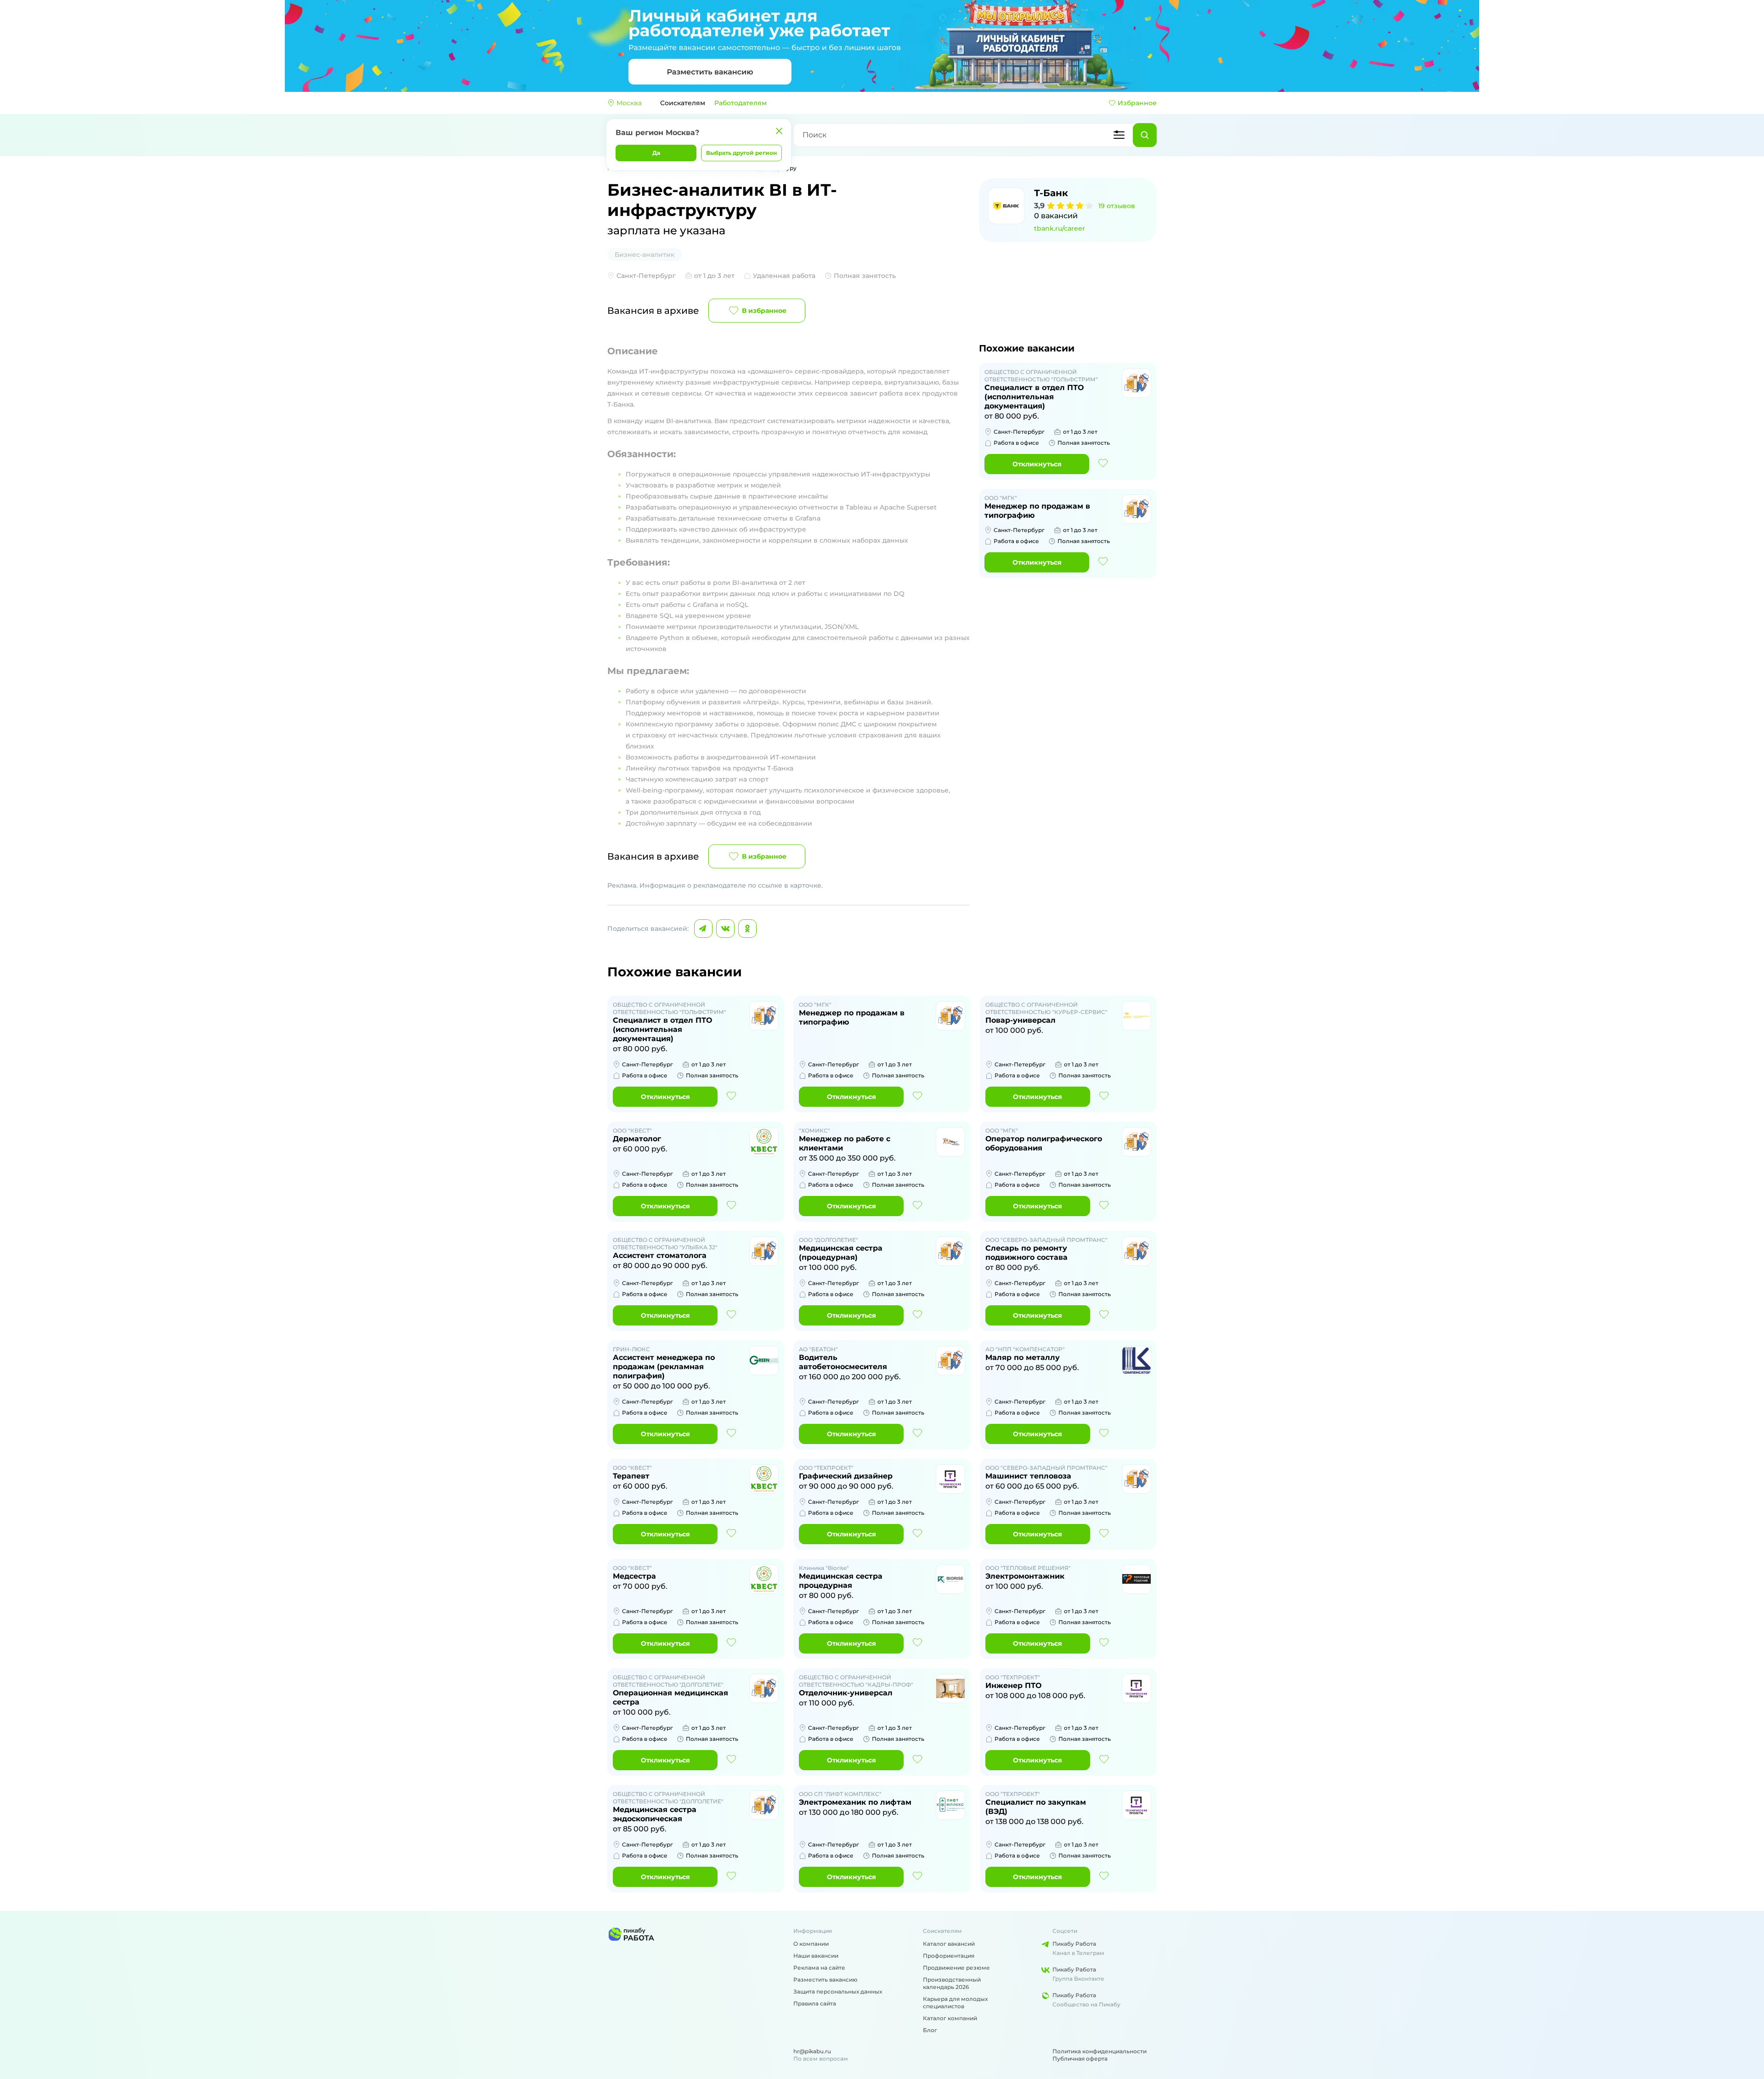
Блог (930, 2030)
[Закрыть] (779, 131)
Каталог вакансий (949, 1944)
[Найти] (1145, 135)
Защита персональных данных (838, 1991)
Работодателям (741, 103)
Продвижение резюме (956, 1968)
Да (656, 153)
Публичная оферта (1080, 2059)
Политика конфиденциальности (1100, 2051)
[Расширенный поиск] (1119, 135)
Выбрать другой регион (741, 153)
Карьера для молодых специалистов (955, 2003)
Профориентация (949, 1956)
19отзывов (1117, 206)
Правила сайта (815, 2003)
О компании (811, 1944)
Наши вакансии (816, 1956)
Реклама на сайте (819, 1968)
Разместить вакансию (825, 1980)
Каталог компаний (950, 2018)
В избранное (764, 311)
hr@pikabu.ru (812, 2051)
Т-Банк (1051, 193)
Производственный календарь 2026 (952, 1983)
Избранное (1137, 103)
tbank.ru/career (1060, 228)
